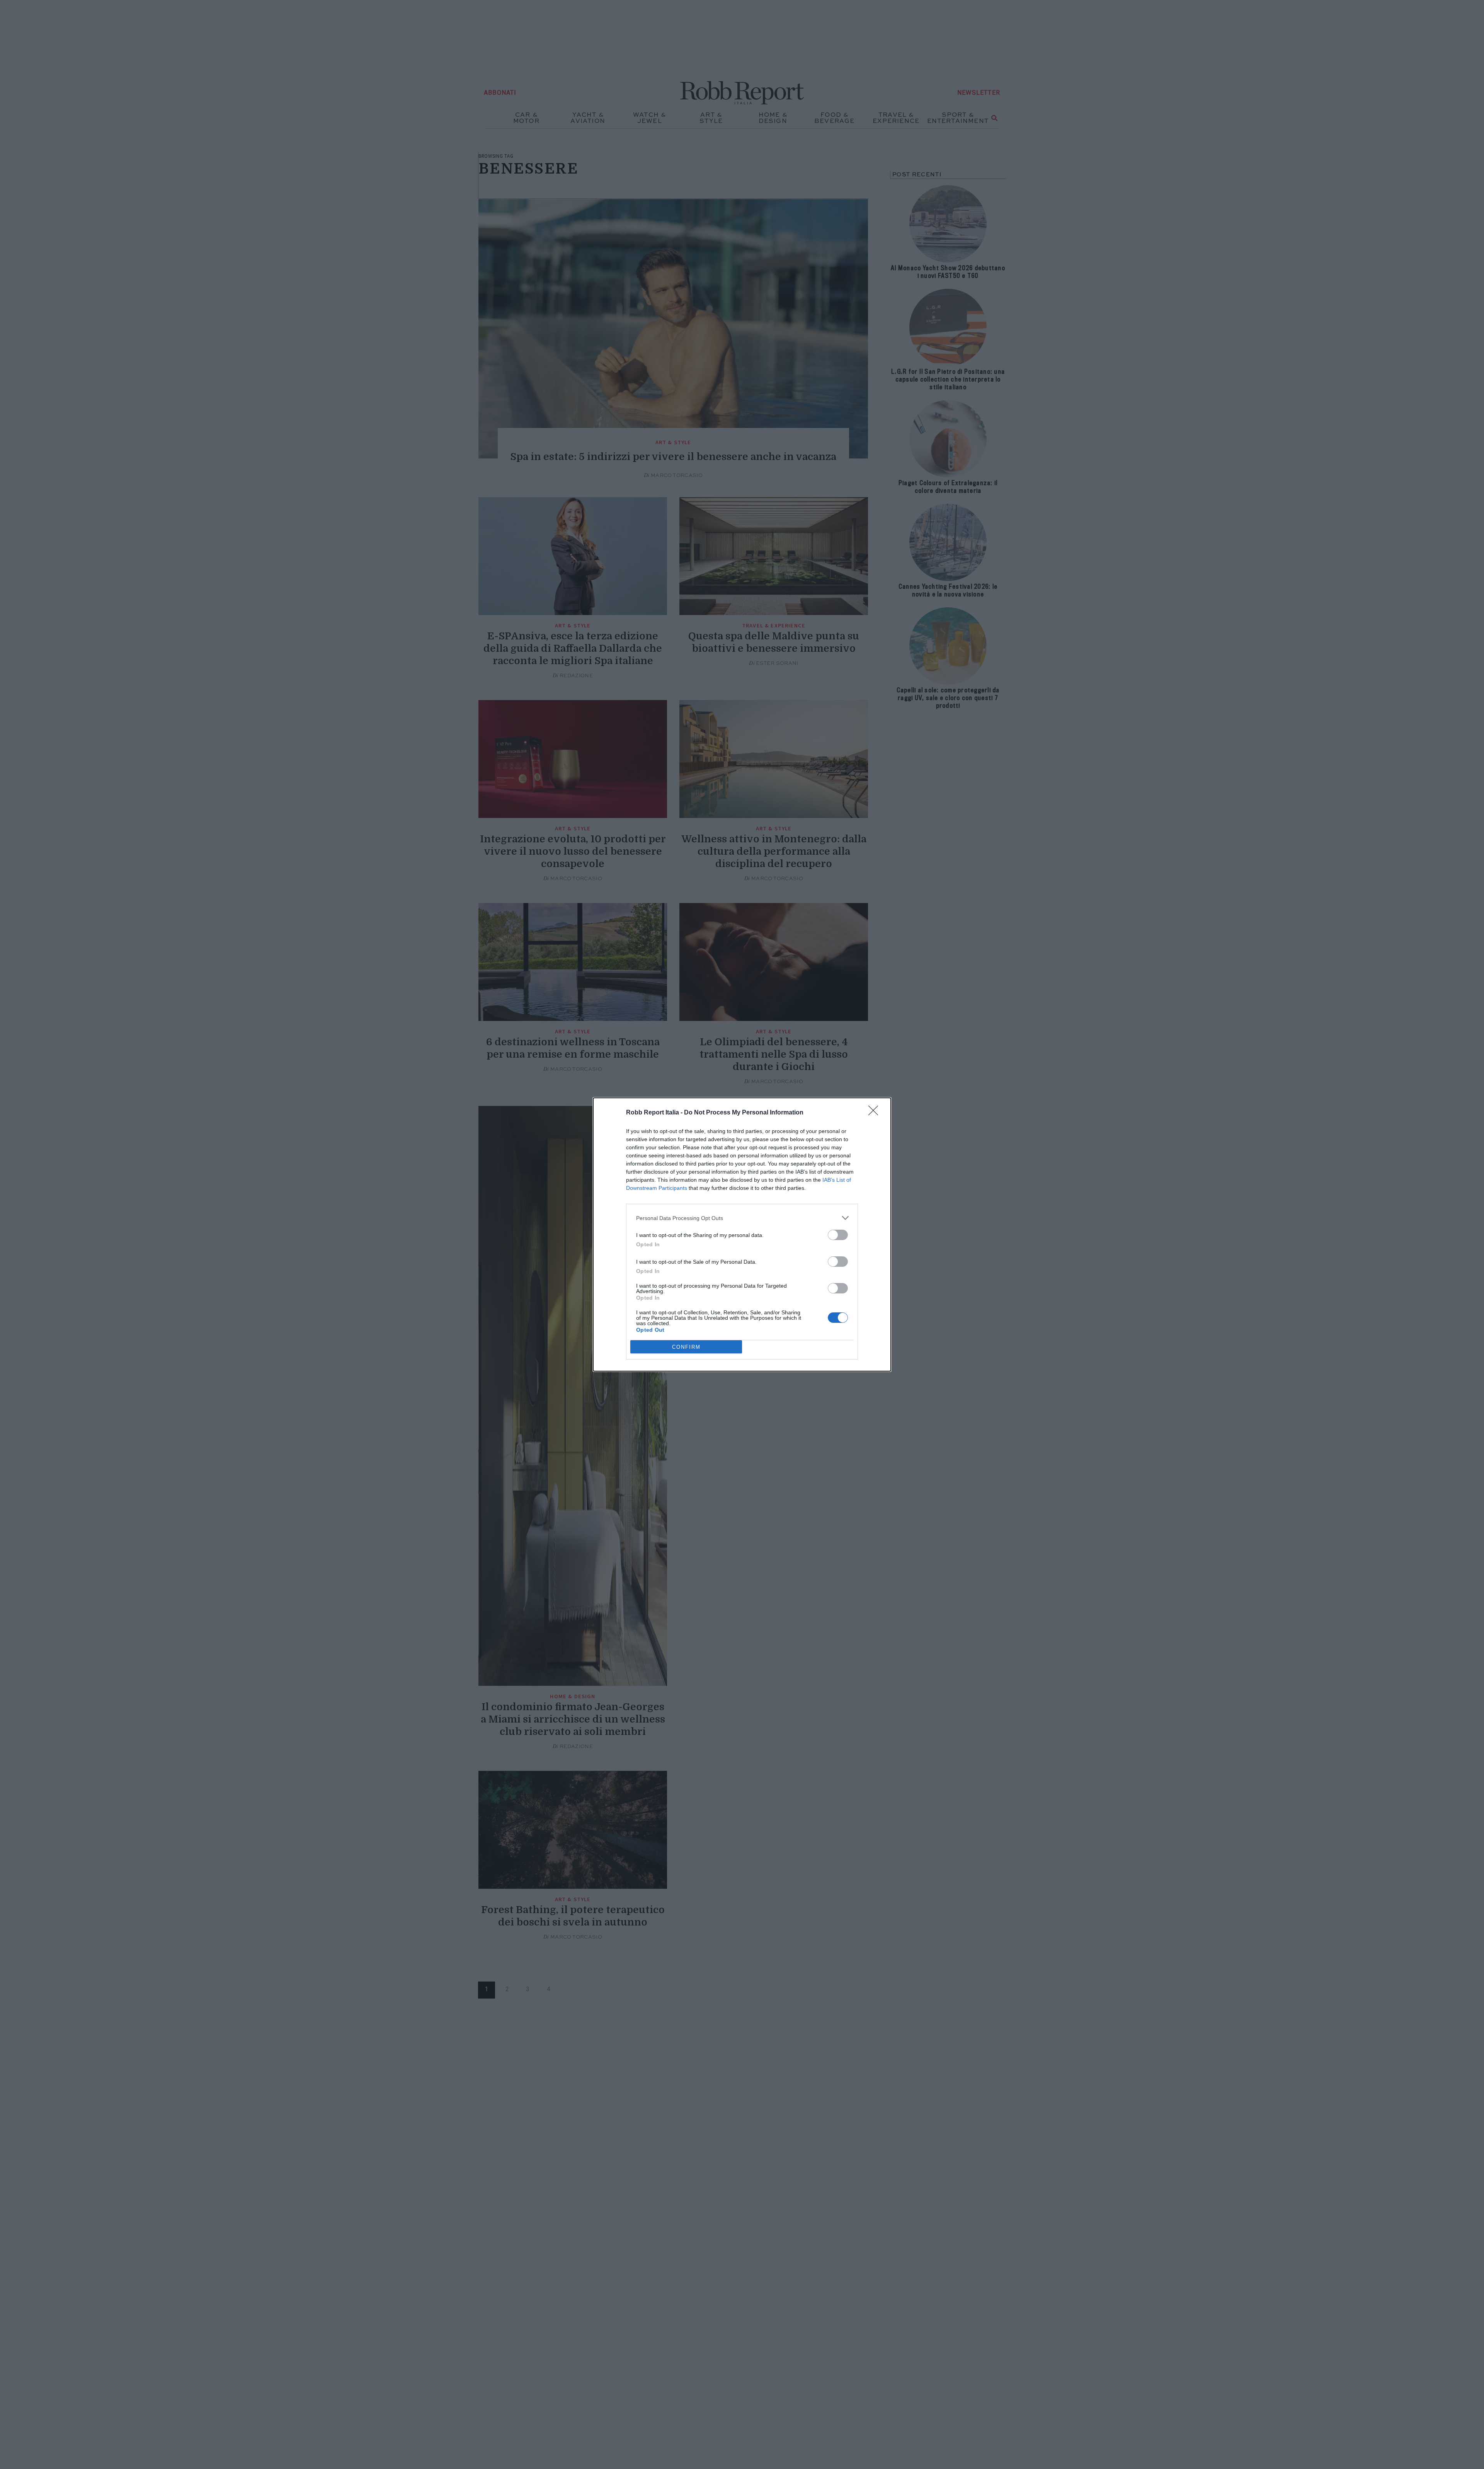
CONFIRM (686, 1347)
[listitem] (742, 1218)
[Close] (876, 1113)
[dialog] (742, 1234)
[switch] (838, 1235)
